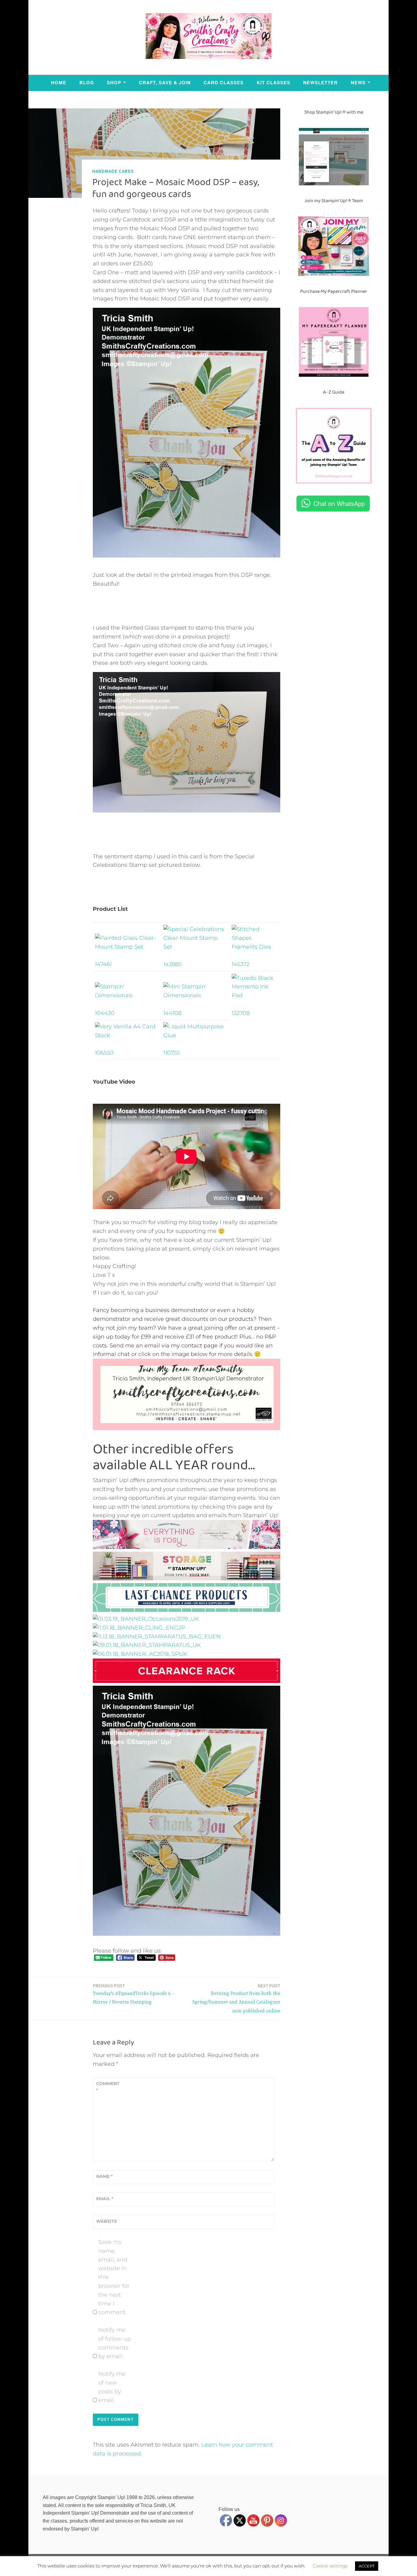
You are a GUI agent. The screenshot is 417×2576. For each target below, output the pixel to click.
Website (107, 2221)
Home (59, 82)
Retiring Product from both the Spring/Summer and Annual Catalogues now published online (236, 1998)
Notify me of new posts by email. (112, 2387)
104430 (105, 1013)
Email (105, 2199)
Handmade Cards (113, 171)
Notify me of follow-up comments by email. (115, 2343)
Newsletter (320, 82)
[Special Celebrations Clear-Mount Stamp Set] (195, 947)
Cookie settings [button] (330, 2566)
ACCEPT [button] (367, 2566)
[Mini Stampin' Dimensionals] (195, 995)
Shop (114, 82)
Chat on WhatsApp (339, 503)
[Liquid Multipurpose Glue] (195, 1035)
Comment (108, 2087)
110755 (172, 1053)
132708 (241, 1013)
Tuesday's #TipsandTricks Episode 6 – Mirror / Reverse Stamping (134, 1994)
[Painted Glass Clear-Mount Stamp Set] (127, 947)
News (358, 82)
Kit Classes (274, 82)
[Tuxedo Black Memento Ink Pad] (255, 995)
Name (104, 2176)
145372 (241, 964)
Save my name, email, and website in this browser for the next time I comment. (114, 2277)
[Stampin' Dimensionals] (127, 995)
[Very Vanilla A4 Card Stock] (127, 1035)
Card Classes (224, 82)
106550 (104, 1053)
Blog (87, 82)
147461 (103, 964)
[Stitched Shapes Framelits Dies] (255, 947)
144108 (172, 1013)
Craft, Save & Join (165, 82)
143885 (172, 964)
